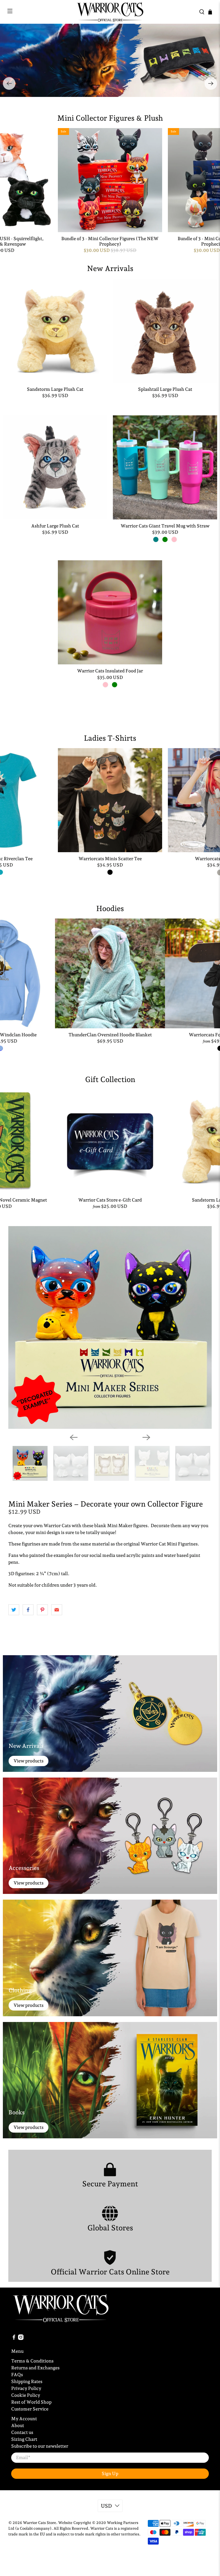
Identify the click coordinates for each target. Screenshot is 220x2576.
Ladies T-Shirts (110, 738)
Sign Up (110, 2474)
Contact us (22, 2432)
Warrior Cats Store (40, 2523)
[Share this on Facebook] (28, 1610)
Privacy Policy (26, 2388)
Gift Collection (110, 1079)
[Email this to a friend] (57, 1610)
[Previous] (9, 83)
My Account (24, 2419)
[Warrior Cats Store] (110, 12)
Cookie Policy (26, 2395)
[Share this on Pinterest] (42, 1610)
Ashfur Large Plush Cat (55, 526)
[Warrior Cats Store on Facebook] (14, 2339)
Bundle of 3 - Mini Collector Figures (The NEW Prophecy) (110, 241)
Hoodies (110, 909)
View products (29, 1761)
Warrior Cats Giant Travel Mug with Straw (165, 526)
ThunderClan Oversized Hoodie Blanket (110, 1035)
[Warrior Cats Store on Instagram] (21, 2339)
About (18, 2425)
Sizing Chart (24, 2439)
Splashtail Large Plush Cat (165, 389)
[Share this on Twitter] (14, 1610)
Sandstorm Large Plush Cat (55, 389)
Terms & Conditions (32, 2361)
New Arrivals (110, 268)
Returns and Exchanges (35, 2368)
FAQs (17, 2375)
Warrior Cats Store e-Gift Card (110, 1200)
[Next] (211, 83)
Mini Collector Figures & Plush (110, 118)
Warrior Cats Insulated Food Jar (110, 671)
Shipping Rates (27, 2381)
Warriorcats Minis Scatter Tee (110, 859)
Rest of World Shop (31, 2402)
